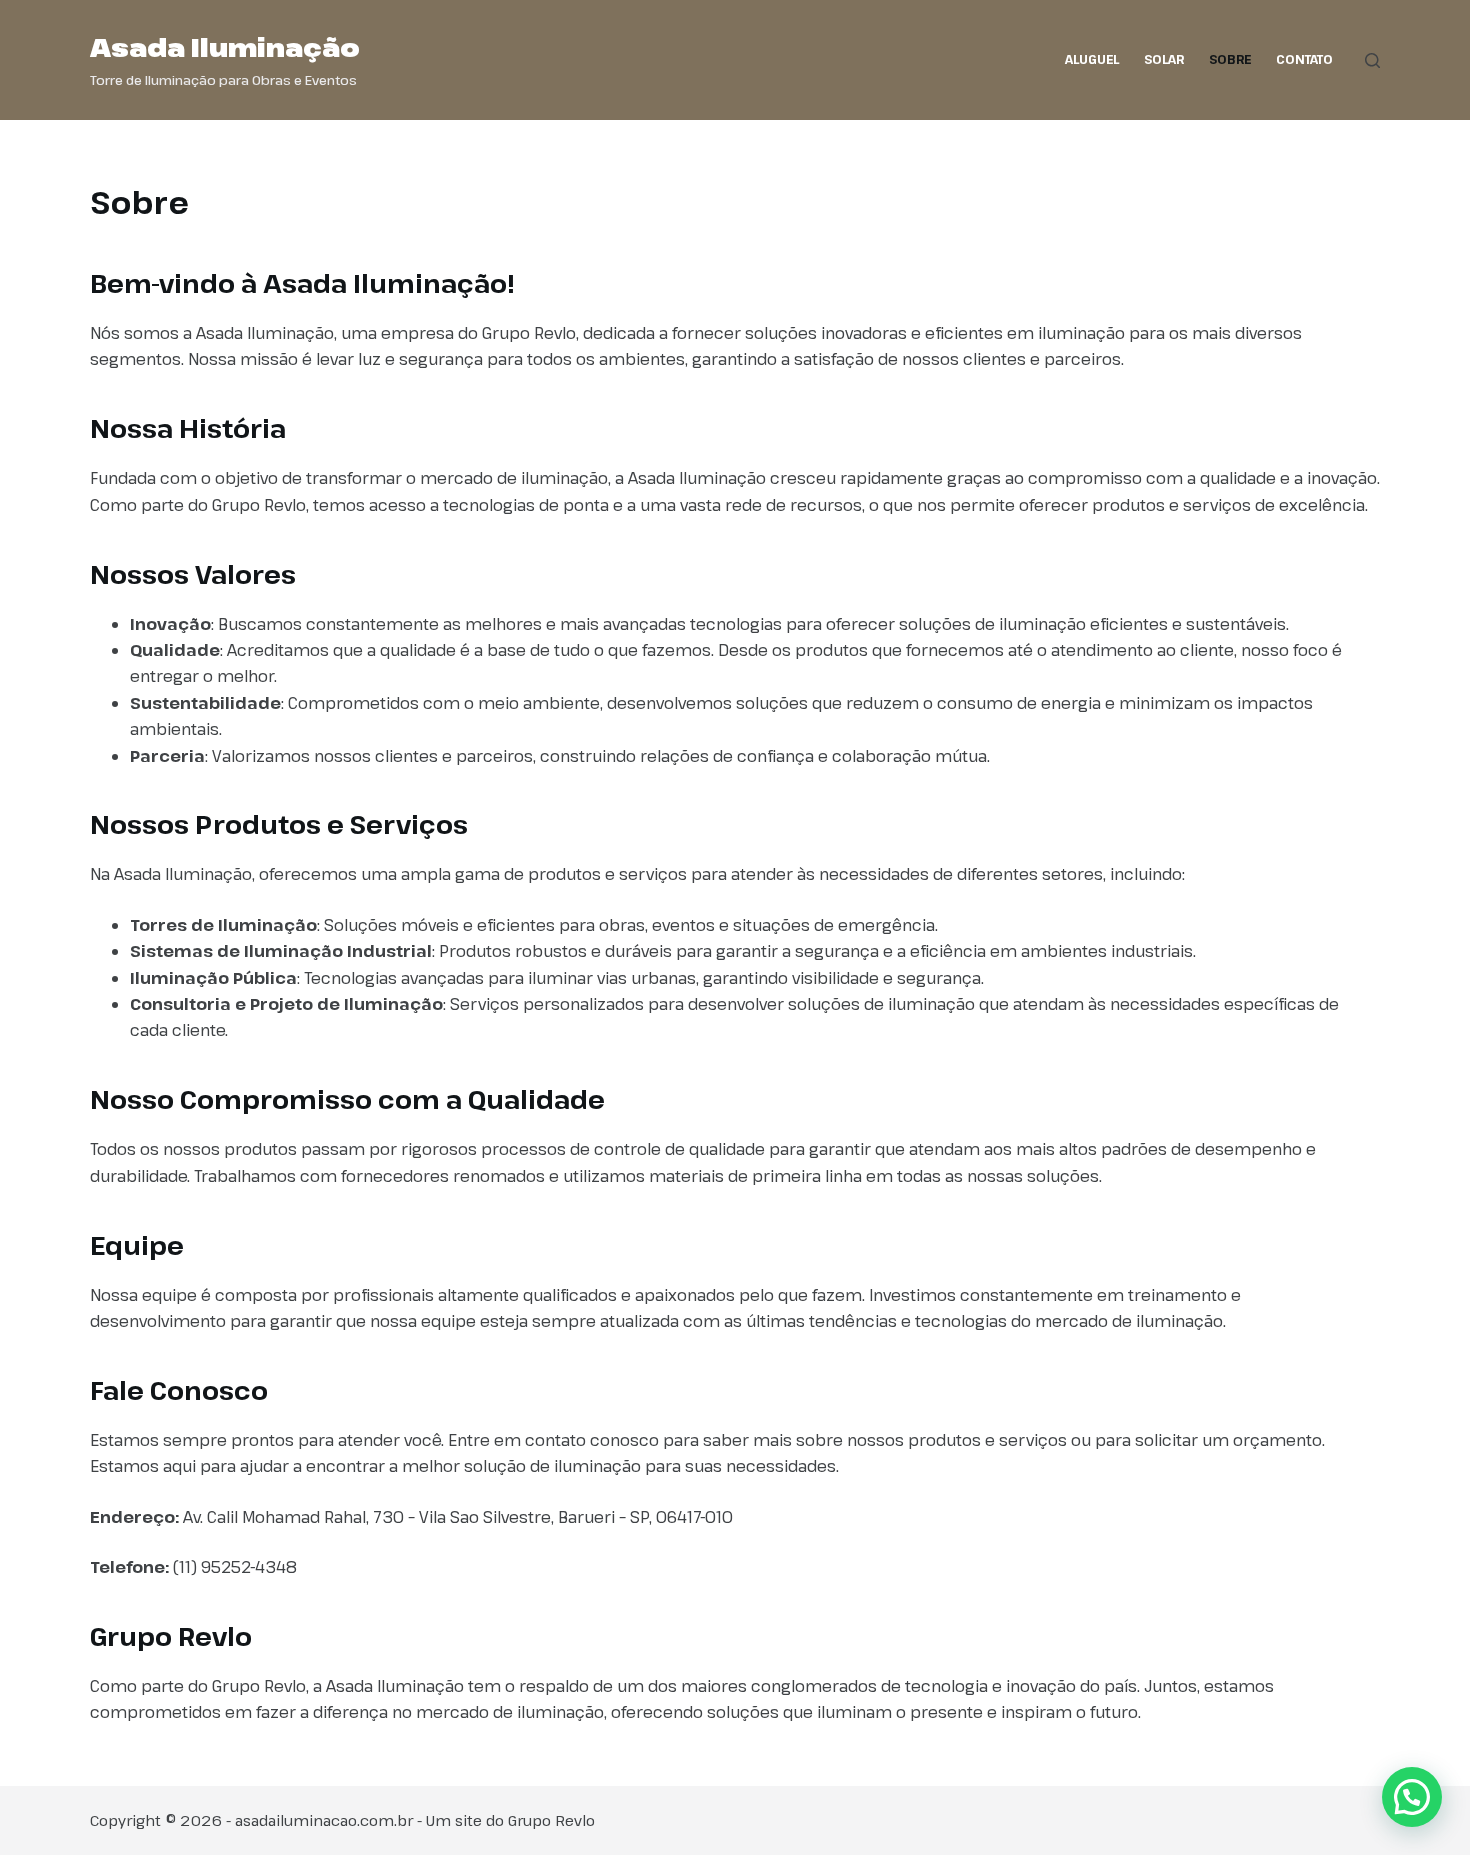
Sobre (1230, 59)
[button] (1412, 1797)
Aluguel (1092, 59)
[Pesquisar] (1372, 60)
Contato (1304, 59)
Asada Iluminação (225, 47)
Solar (1164, 59)
